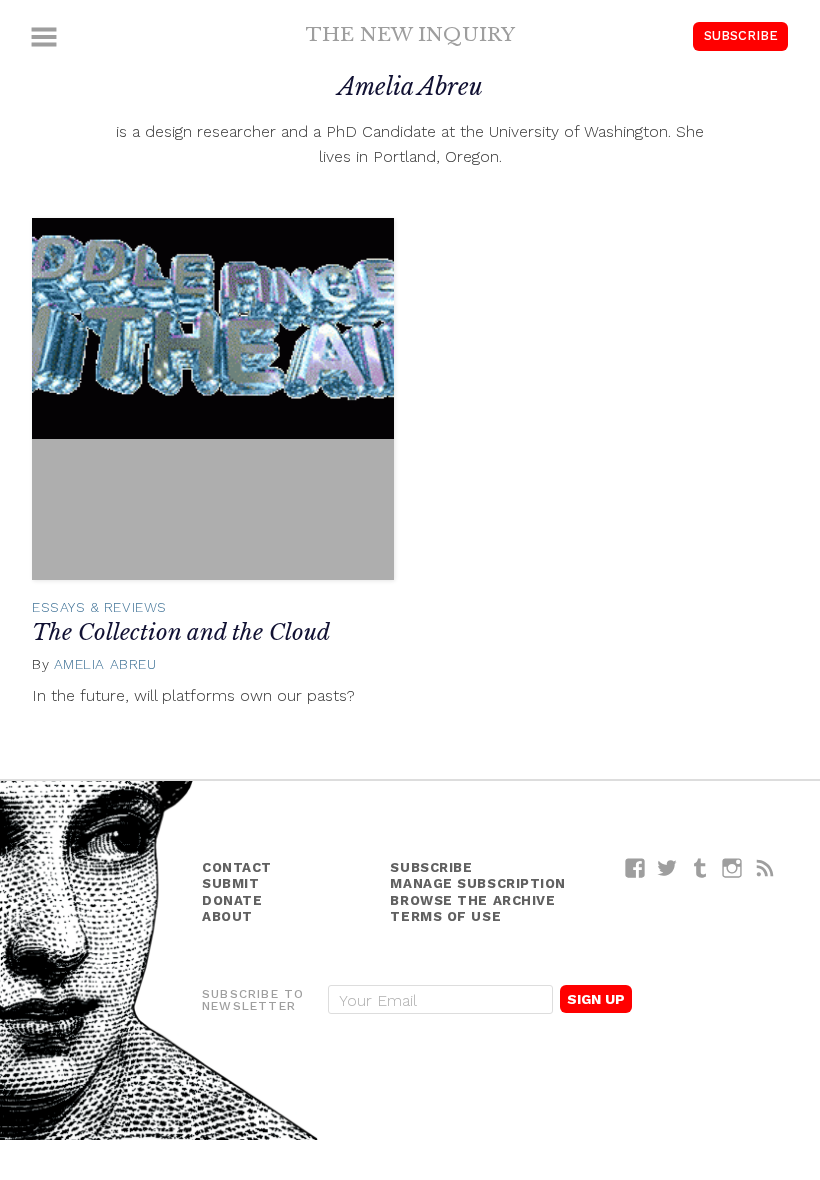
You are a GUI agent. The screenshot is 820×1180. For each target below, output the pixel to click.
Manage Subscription (477, 883)
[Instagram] (732, 867)
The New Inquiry (410, 34)
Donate (232, 900)
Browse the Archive (472, 900)
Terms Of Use (445, 916)
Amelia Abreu (105, 664)
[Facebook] (635, 867)
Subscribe (741, 35)
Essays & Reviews (99, 607)
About (227, 916)
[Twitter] (667, 867)
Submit (230, 883)
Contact (237, 867)
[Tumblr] (700, 867)
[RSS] (765, 867)
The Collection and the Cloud (181, 632)
